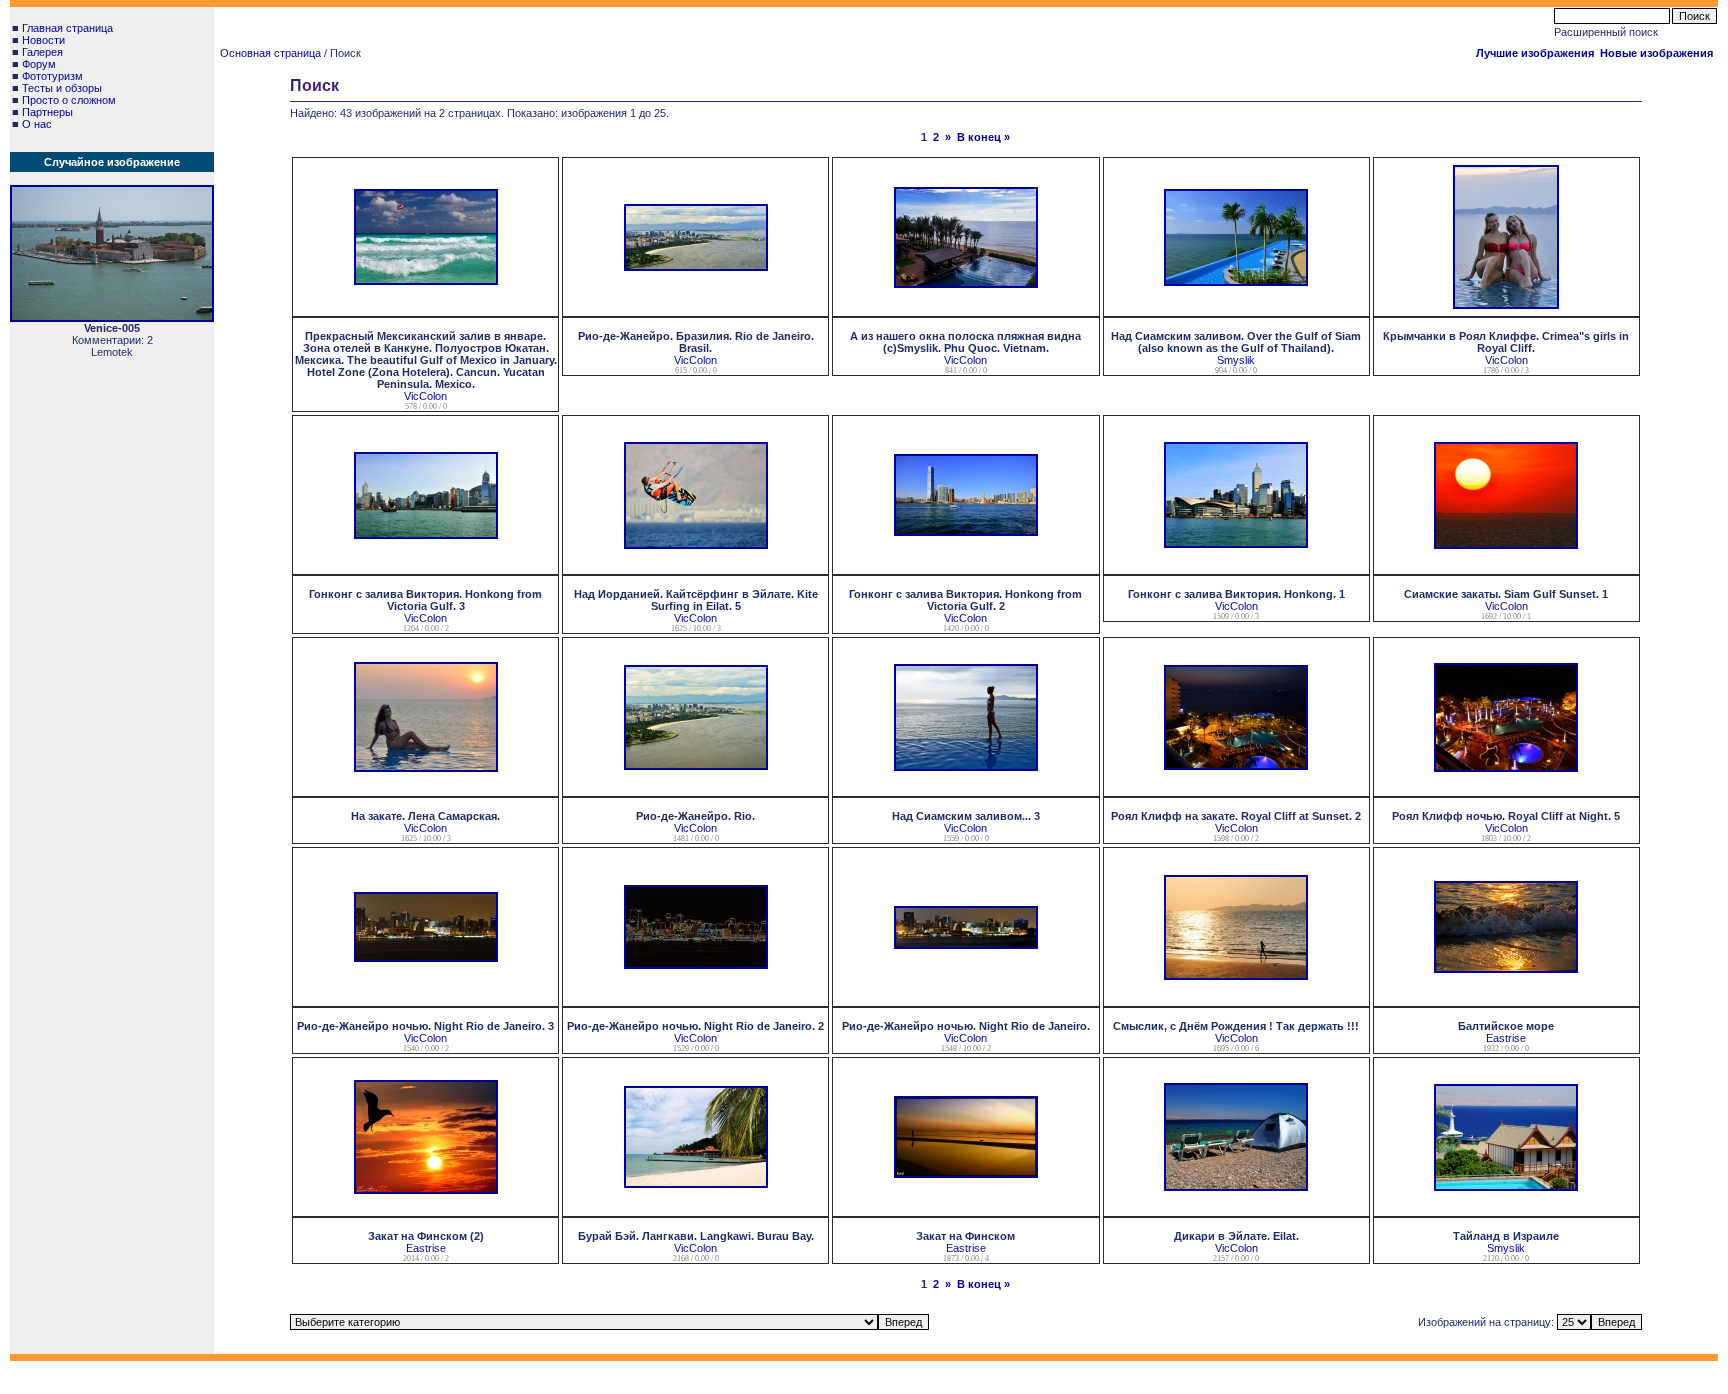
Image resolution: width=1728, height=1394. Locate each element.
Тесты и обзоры (62, 88)
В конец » (983, 137)
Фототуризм (52, 76)
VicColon (425, 396)
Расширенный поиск (1606, 32)
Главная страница (67, 28)
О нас (37, 124)
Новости (43, 40)
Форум (39, 64)
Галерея (42, 52)
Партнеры (47, 112)
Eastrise (1506, 1038)
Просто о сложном (69, 100)
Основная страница (270, 53)
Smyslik (1236, 360)
